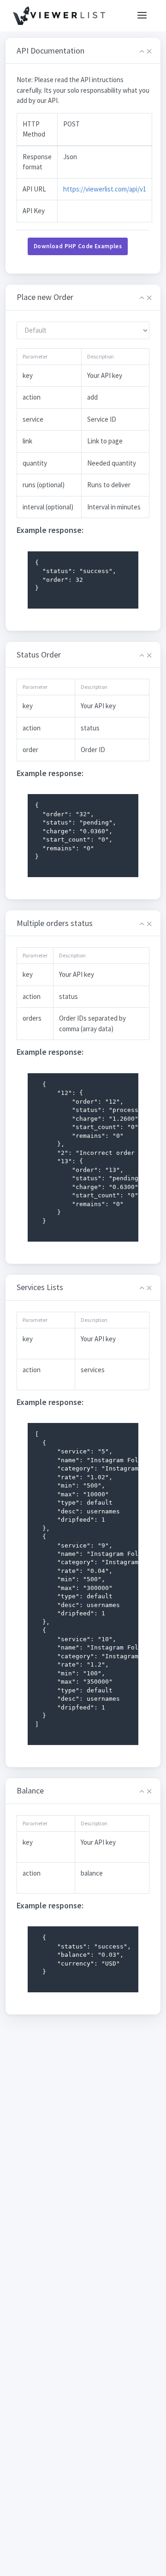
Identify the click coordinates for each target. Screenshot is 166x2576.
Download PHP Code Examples (78, 246)
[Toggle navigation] (142, 16)
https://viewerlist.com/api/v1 (105, 189)
